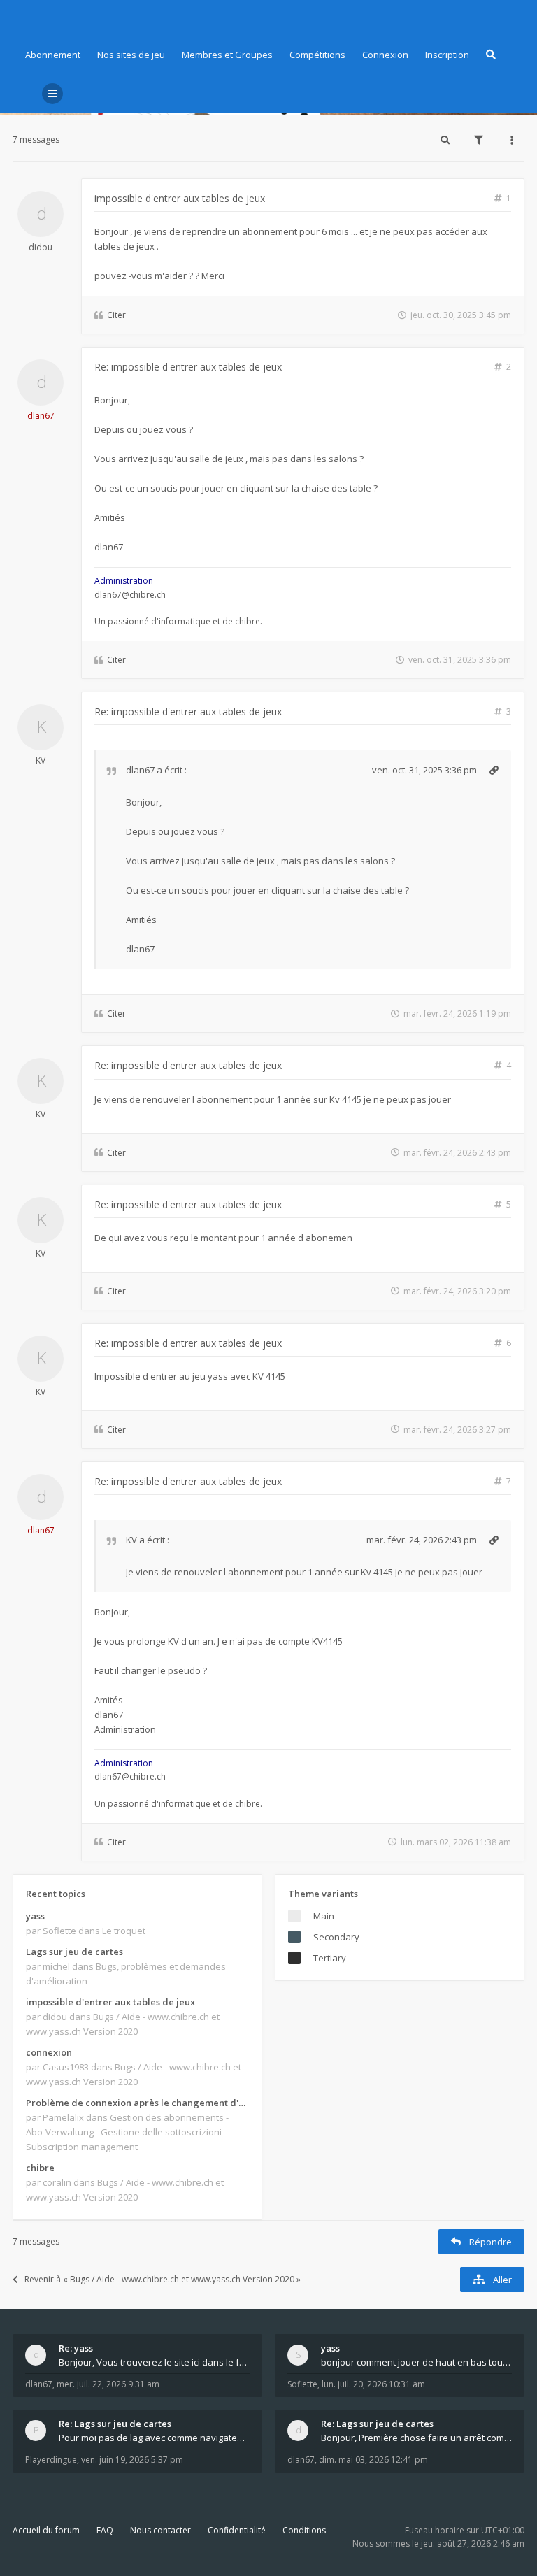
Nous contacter (160, 2530)
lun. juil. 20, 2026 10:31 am (373, 2384)
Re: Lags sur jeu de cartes (115, 2424)
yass (35, 1916)
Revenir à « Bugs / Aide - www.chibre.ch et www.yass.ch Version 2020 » (163, 2279)
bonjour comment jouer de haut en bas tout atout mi (416, 2362)
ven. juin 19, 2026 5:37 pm (132, 2460)
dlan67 (41, 416)
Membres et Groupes (227, 55)
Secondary (336, 1937)
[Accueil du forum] (23, 17)
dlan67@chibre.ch (130, 595)
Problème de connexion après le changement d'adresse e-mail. (137, 2103)
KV (41, 760)
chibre (40, 2168)
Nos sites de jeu (131, 55)
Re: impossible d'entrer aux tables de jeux (188, 367)
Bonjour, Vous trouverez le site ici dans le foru (154, 2362)
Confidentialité (237, 2530)
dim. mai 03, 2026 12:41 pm (373, 2460)
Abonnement (53, 55)
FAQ (105, 2530)
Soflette (302, 2384)
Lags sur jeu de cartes (74, 1952)
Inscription (447, 55)
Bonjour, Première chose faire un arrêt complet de (416, 2438)
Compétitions (317, 55)
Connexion (385, 55)
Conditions (304, 2530)
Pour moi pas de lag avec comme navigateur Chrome (154, 2438)
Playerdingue (51, 2460)
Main (324, 1916)
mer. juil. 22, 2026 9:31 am (108, 2384)
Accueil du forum (46, 2530)
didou (41, 247)
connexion (49, 2052)
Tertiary (330, 1958)
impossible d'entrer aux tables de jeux (180, 198)
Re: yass (76, 2348)
